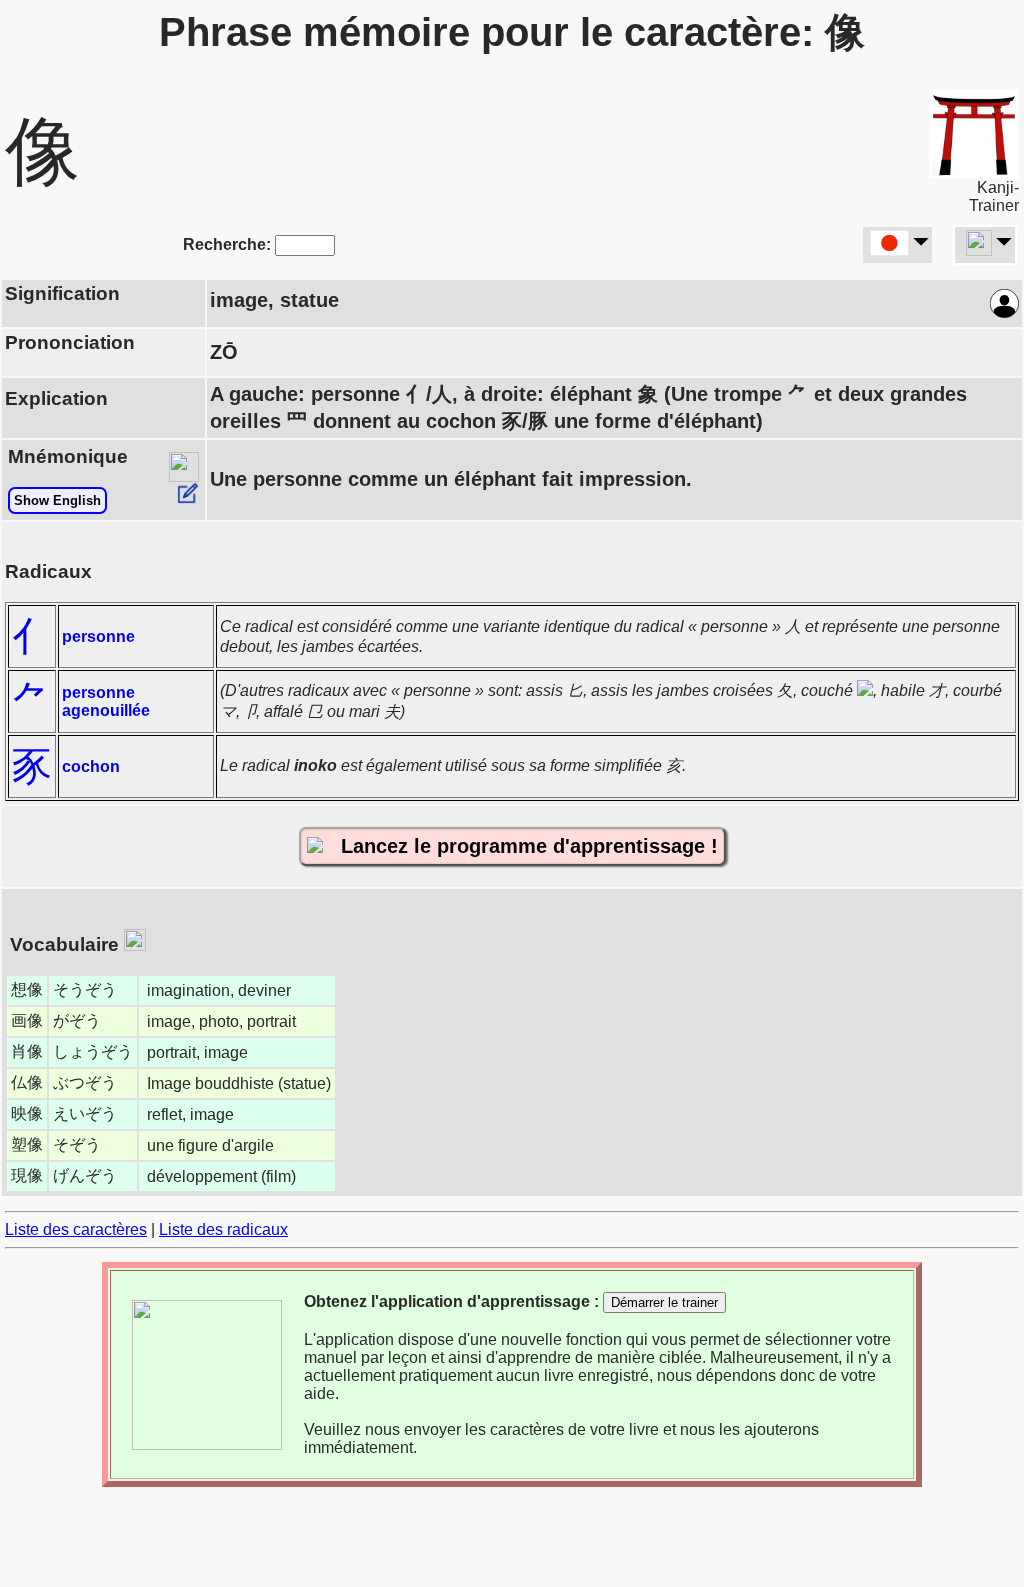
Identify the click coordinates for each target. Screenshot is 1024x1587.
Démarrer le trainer (664, 1302)
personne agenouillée (106, 701)
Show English (57, 500)
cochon (91, 766)
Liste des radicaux (223, 1229)
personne (98, 636)
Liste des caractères (76, 1229)
